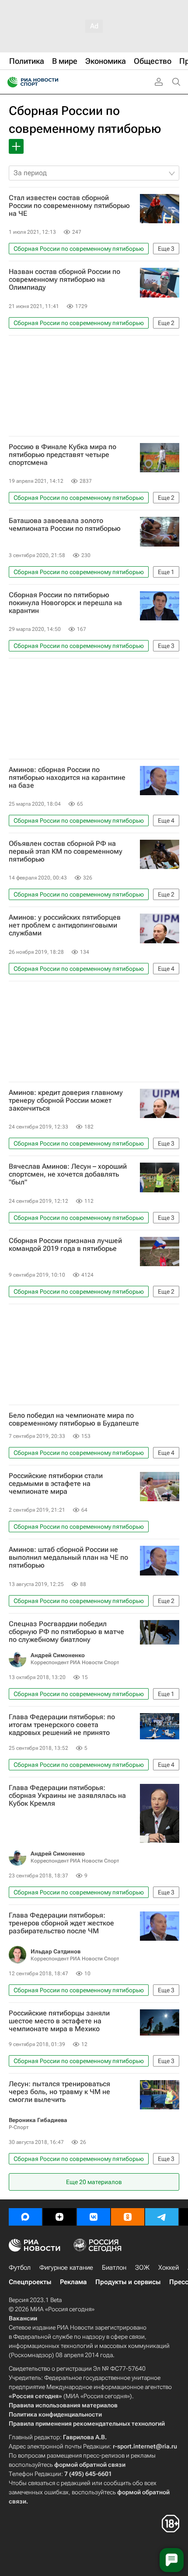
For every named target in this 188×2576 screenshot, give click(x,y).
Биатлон (114, 2268)
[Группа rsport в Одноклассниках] (128, 2217)
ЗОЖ (142, 2268)
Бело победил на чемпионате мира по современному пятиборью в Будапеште (74, 1420)
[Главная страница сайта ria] (10, 82)
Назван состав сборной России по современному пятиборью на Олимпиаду (64, 280)
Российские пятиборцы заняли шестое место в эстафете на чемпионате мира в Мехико (59, 2021)
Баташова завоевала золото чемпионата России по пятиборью (65, 525)
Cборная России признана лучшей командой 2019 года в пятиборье (65, 1245)
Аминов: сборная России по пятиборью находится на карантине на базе (67, 778)
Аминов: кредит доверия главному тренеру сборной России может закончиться (66, 1101)
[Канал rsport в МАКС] (25, 2217)
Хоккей (169, 2268)
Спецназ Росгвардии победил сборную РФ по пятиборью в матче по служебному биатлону (66, 1632)
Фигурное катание (66, 2268)
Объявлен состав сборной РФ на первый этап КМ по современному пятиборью (66, 852)
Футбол (20, 2268)
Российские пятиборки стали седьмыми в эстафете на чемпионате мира (56, 1484)
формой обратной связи (90, 2465)
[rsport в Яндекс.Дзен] (59, 2217)
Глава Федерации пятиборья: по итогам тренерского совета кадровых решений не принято (62, 1725)
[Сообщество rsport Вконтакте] (94, 2217)
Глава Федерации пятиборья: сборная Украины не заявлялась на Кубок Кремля (67, 1796)
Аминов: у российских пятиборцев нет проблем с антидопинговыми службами (65, 925)
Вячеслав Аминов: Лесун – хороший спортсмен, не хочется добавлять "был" (68, 1174)
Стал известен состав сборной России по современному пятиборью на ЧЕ (69, 206)
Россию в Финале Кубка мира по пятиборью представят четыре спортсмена (63, 455)
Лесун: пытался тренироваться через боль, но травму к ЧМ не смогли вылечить (59, 2092)
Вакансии (23, 2318)
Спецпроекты (30, 2282)
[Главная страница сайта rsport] (52, 82)
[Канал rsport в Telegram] (162, 2217)
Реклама (73, 2282)
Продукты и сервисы (128, 2282)
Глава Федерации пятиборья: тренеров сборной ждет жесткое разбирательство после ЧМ (61, 1923)
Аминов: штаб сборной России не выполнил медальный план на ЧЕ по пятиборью (68, 1558)
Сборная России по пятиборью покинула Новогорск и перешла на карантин (65, 603)
